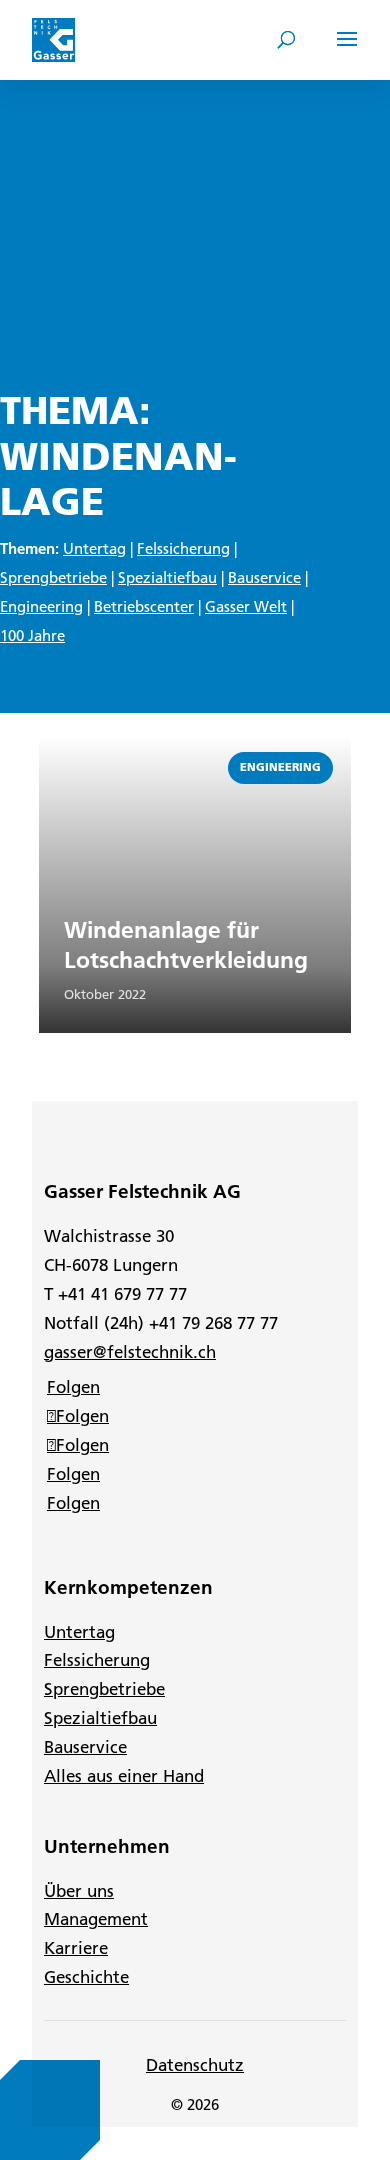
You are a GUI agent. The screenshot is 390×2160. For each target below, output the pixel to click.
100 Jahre (32, 635)
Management (96, 1919)
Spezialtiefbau (167, 577)
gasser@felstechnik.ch (130, 1352)
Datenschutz (195, 2065)
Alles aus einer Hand (124, 1776)
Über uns (79, 1891)
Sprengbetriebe (53, 577)
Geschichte (86, 1977)
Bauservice (264, 577)
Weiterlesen (85, 747)
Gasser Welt (246, 606)
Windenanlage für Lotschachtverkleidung (186, 945)
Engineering (41, 606)
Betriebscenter (144, 606)
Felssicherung (183, 548)
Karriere (76, 1948)
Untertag (94, 548)
